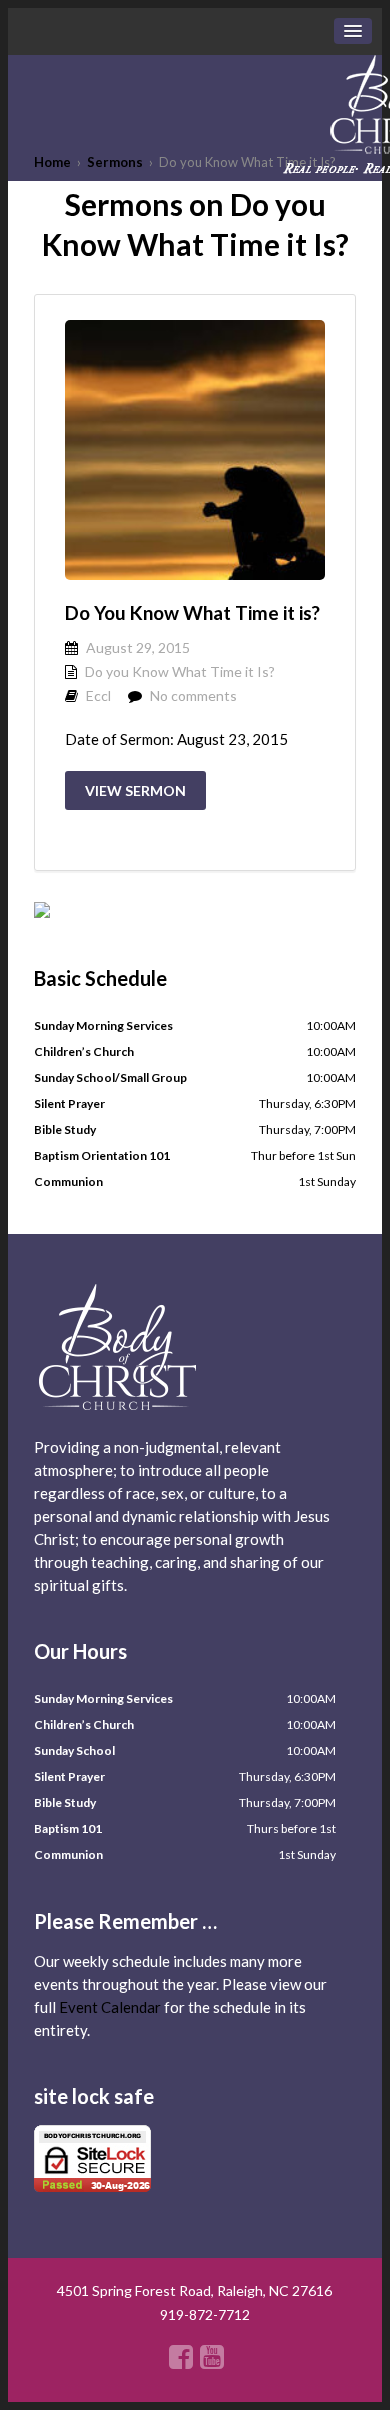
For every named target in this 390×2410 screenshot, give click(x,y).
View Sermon (135, 790)
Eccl (98, 695)
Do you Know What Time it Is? (180, 671)
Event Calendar (110, 2007)
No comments (193, 695)
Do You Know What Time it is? (192, 612)
